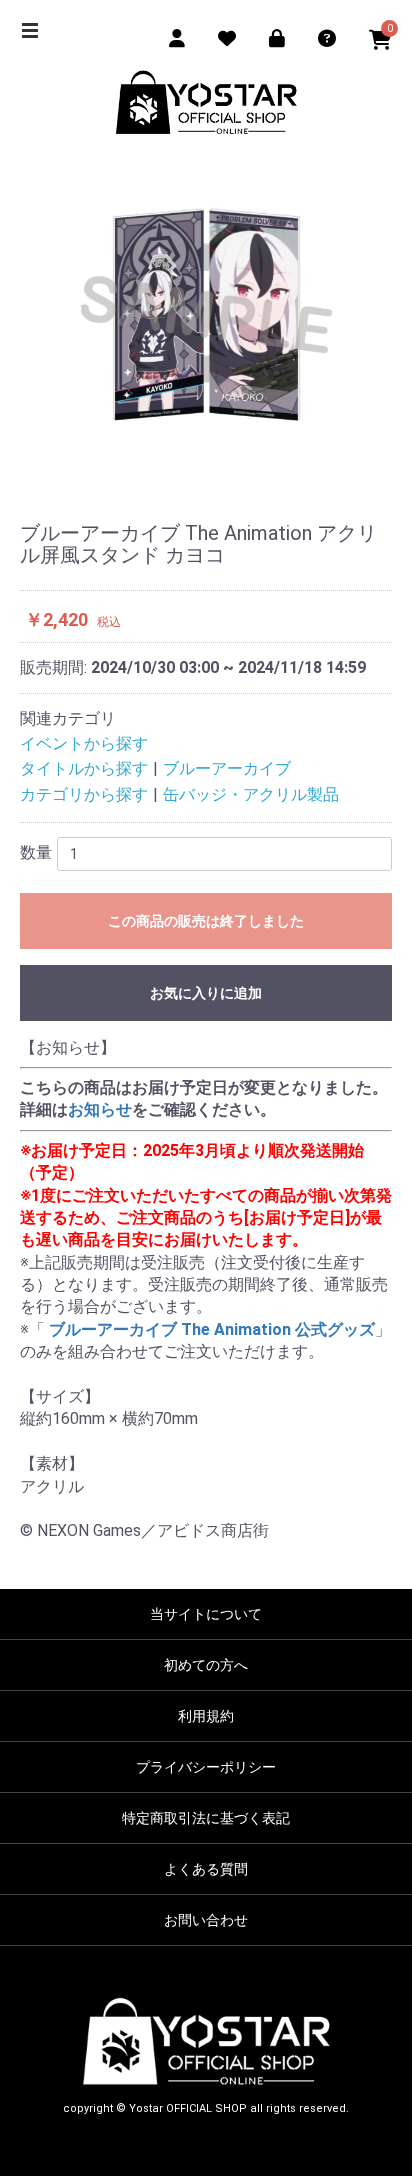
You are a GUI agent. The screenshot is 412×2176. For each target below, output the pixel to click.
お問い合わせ (206, 1920)
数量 (36, 852)
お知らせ (100, 1109)
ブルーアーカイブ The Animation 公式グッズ (210, 1329)
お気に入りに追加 (206, 993)
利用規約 (206, 1716)
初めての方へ (206, 1665)
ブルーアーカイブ (227, 768)
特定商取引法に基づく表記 (206, 1818)
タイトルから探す (84, 768)
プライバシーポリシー (206, 1767)
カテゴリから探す (84, 794)
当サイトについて (206, 1614)
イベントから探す (84, 743)
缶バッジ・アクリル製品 (251, 794)
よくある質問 (206, 1869)
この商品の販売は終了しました (206, 921)
